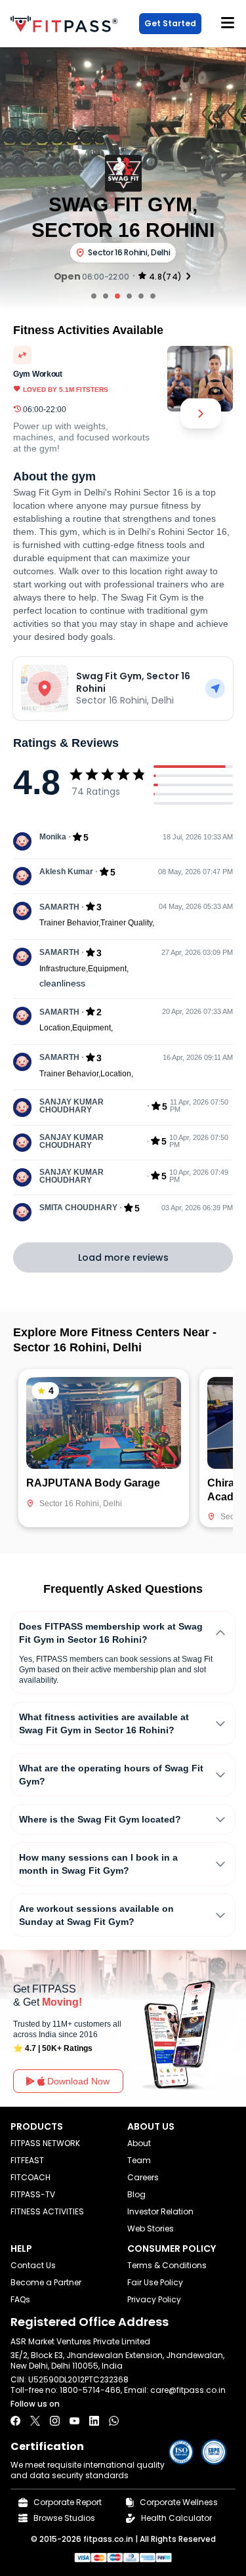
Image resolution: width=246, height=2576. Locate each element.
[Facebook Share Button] (15, 2421)
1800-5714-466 (90, 2390)
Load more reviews (123, 1257)
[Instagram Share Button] (55, 2421)
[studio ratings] (188, 276)
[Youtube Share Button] (74, 2421)
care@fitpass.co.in (188, 2390)
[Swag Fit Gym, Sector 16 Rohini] (215, 688)
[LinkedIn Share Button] (94, 2421)
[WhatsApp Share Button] (114, 2421)
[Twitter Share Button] (35, 2421)
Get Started (170, 23)
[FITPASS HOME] (67, 24)
